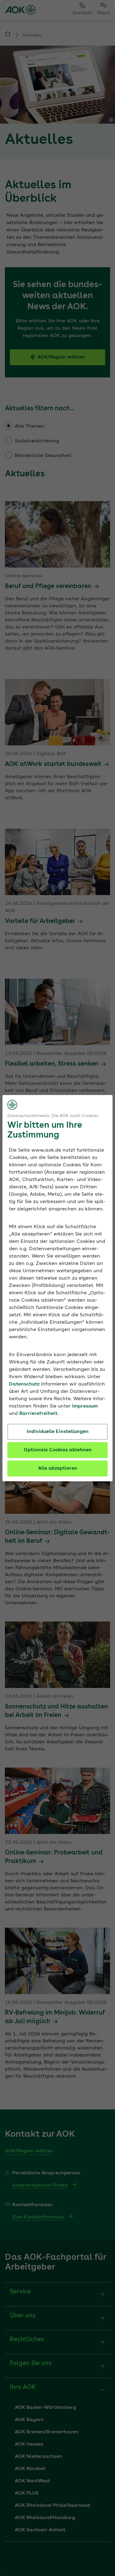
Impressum (85, 1406)
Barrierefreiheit (38, 1414)
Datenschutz (24, 1384)
